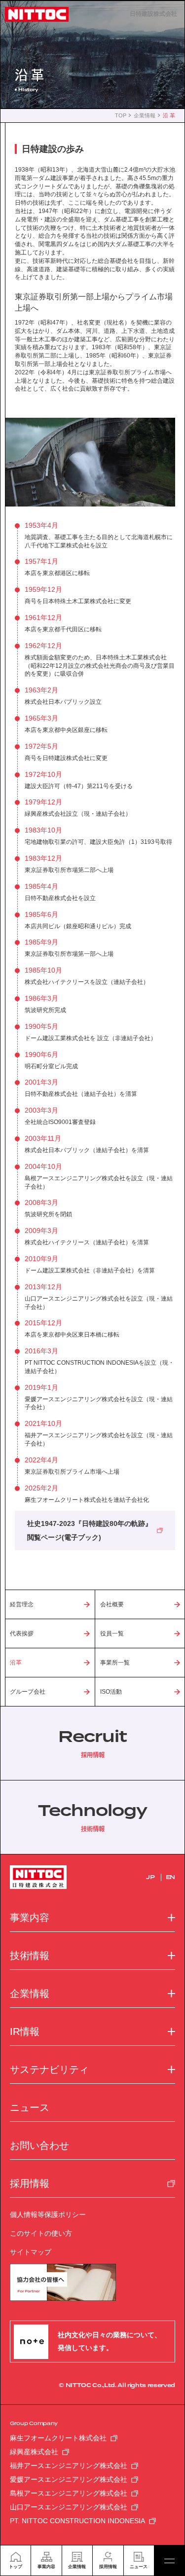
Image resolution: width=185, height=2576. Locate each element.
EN (170, 1877)
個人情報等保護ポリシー (48, 2214)
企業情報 (145, 116)
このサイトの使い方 (41, 2233)
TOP (121, 116)
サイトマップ (31, 2252)
